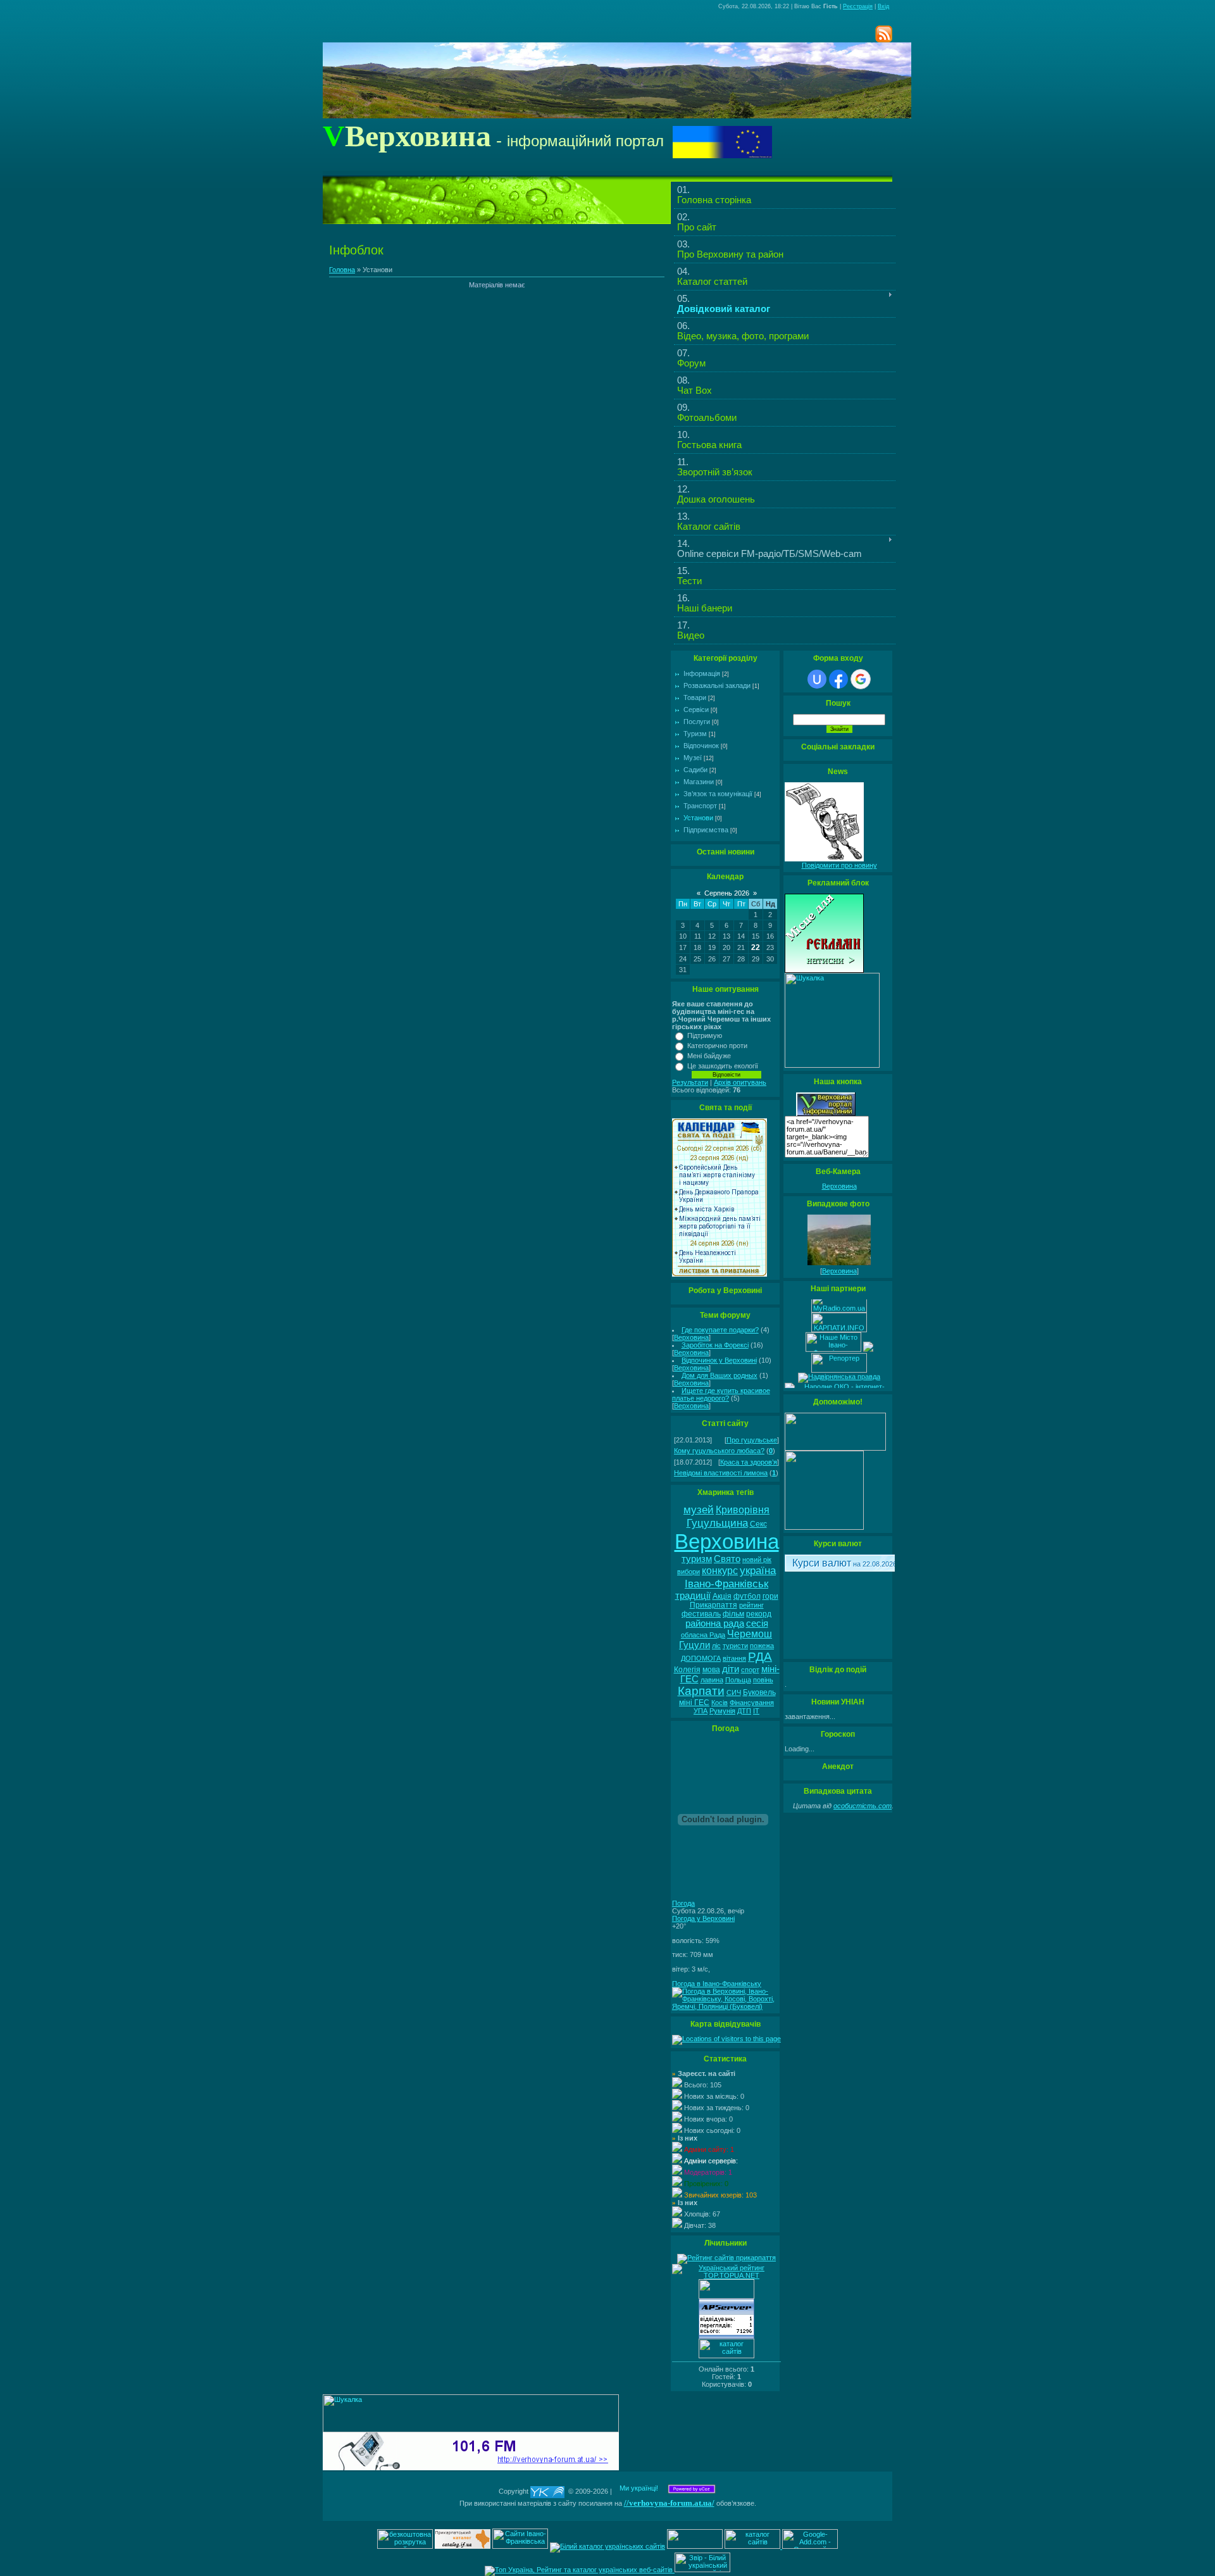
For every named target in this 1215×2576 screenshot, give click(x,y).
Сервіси (696, 710)
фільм (733, 1614)
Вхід (883, 6)
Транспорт (700, 806)
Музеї (693, 758)
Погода (683, 1903)
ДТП (744, 1711)
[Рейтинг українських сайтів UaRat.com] (726, 2296)
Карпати (701, 1691)
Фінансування (752, 1703)
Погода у (703, 1918)
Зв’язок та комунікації (718, 794)
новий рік (757, 1560)
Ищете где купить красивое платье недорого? (721, 1394)
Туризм (695, 734)
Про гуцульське (752, 1440)
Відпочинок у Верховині (719, 1360)
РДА (760, 1657)
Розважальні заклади (717, 685)
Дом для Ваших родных (720, 1375)
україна (758, 1570)
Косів (720, 1703)
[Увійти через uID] (817, 679)
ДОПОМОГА (701, 1658)
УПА (701, 1711)
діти (731, 1669)
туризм (697, 1559)
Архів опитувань (740, 1082)
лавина (712, 1680)
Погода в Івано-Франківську (717, 1984)
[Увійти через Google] (861, 679)
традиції (693, 1596)
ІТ (756, 1711)
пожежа (762, 1646)
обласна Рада (703, 1635)
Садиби (695, 770)
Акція (722, 1596)
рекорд (759, 1614)
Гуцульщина (717, 1523)
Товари (695, 697)
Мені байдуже (709, 1056)
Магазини (699, 782)
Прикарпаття (713, 1605)
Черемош (750, 1634)
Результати (690, 1082)
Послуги (697, 722)
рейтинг (751, 1605)
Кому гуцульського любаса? (719, 1451)
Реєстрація (858, 6)
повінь (763, 1680)
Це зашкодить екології (723, 1066)
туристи (735, 1646)
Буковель (759, 1692)
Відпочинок (701, 746)
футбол (747, 1596)
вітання (734, 1658)
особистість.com (863, 1806)
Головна (342, 270)
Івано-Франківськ (726, 1584)
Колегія (687, 1670)
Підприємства (706, 830)
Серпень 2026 (727, 893)
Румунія (722, 1711)
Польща (738, 1680)
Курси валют (822, 1563)
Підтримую (705, 1035)
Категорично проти (717, 1046)
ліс (716, 1646)
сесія (757, 1623)
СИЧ (734, 1692)
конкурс (720, 1571)
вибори (688, 1572)
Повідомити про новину (839, 865)
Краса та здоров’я (749, 1462)
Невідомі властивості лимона (721, 1473)
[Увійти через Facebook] (838, 679)
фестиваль (701, 1614)
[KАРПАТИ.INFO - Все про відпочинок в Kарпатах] (839, 1322)
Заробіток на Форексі (715, 1345)
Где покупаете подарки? (720, 1330)
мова (711, 1670)
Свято (727, 1559)
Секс (758, 1524)
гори (770, 1596)
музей (699, 1510)
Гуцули (695, 1645)
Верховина (691, 1337)
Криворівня (743, 1510)
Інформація (702, 673)
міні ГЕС (694, 1703)
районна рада (715, 1623)
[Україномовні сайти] (726, 2356)
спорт (750, 1670)
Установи (698, 818)
